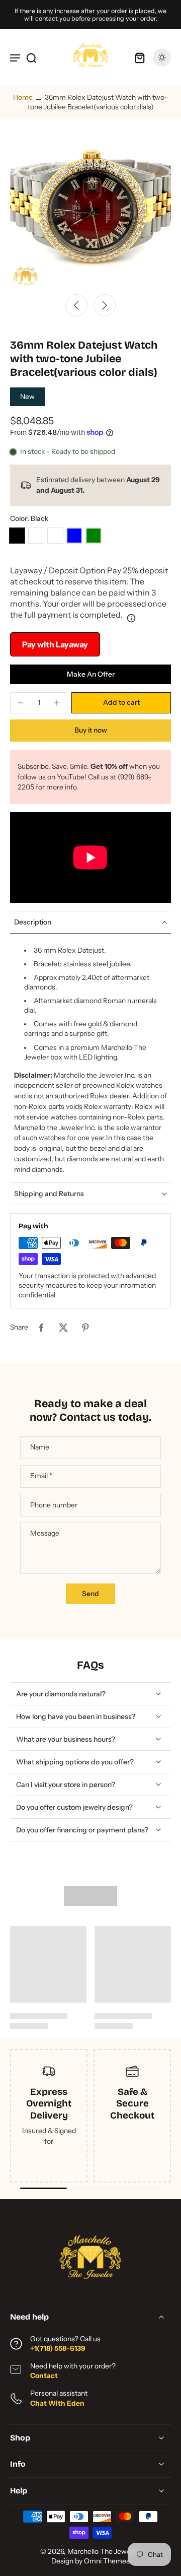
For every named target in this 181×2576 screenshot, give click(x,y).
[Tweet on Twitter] (63, 1328)
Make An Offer (91, 674)
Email (41, 1476)
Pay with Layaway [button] (55, 644)
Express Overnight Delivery (49, 2104)
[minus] (21, 703)
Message (45, 1533)
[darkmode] (162, 57)
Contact (44, 2375)
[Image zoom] (90, 208)
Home (23, 97)
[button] (121, 703)
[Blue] (74, 536)
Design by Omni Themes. (92, 2561)
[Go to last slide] (76, 305)
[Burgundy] (36, 536)
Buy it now (91, 730)
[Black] (17, 536)
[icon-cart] (140, 57)
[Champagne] (55, 536)
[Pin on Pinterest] (85, 1328)
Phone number (54, 1505)
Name (40, 1447)
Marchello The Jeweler (103, 2551)
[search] (31, 57)
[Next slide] (105, 305)
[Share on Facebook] (41, 1328)
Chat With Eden (57, 2403)
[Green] (94, 536)
